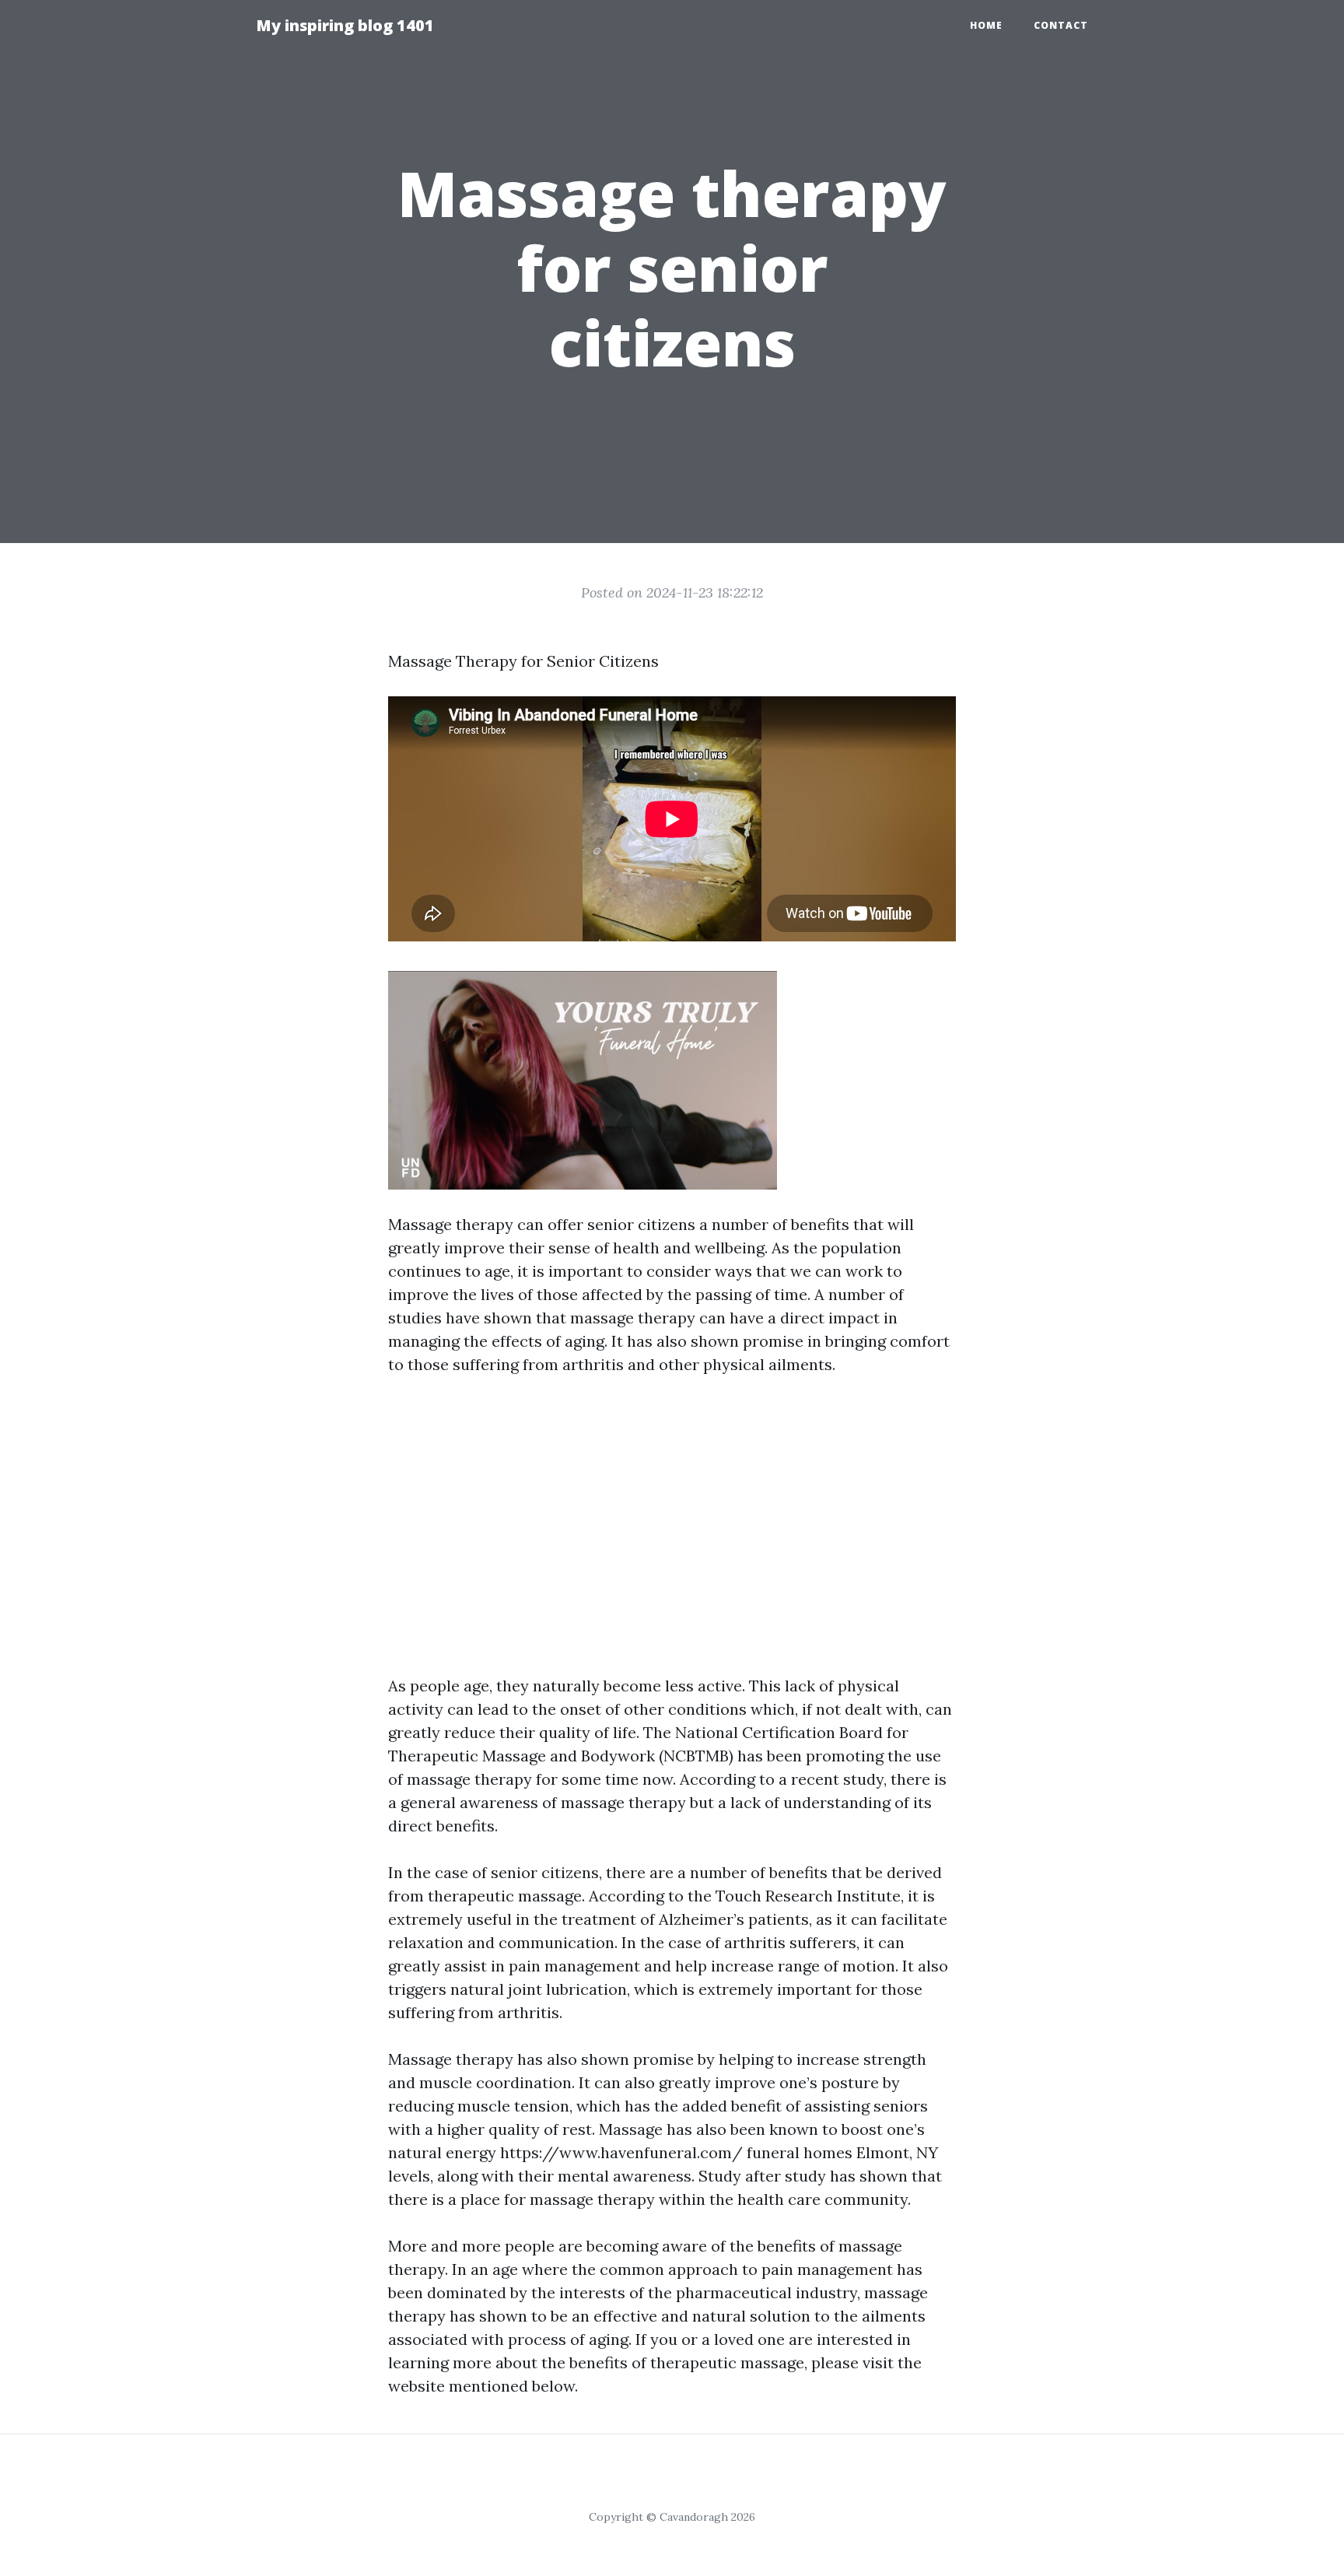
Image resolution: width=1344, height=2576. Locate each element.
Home (986, 25)
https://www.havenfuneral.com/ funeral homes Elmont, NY (719, 2152)
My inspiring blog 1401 (345, 25)
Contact (1061, 25)
